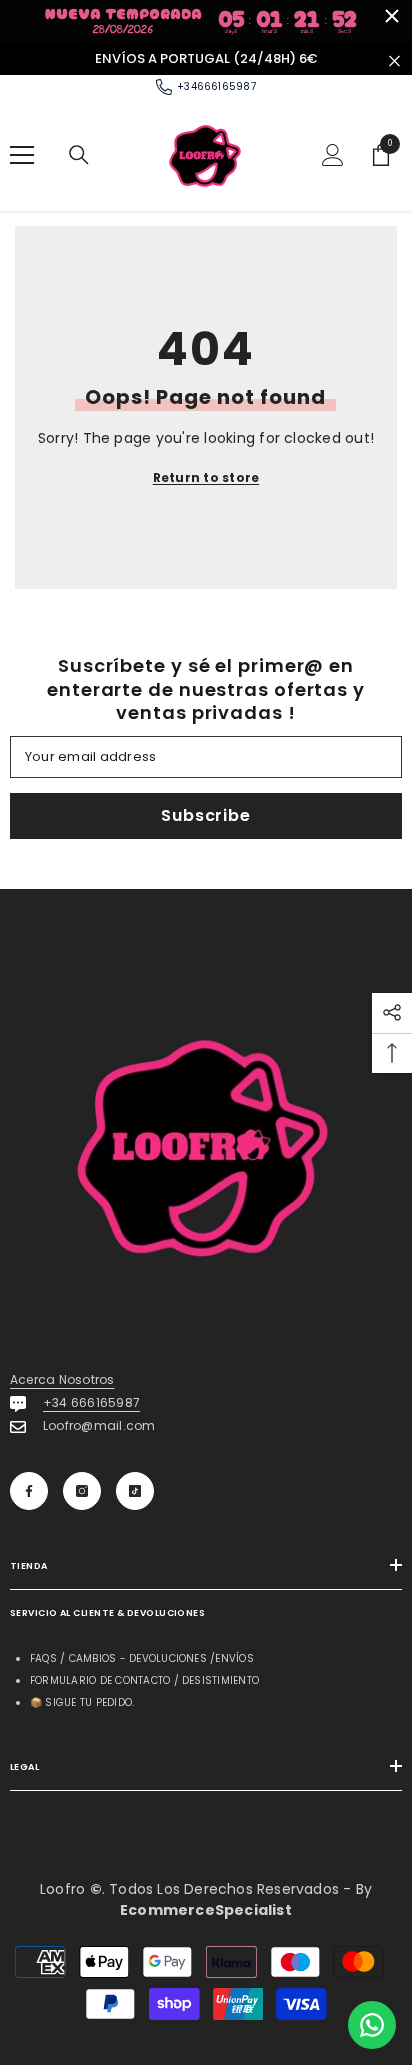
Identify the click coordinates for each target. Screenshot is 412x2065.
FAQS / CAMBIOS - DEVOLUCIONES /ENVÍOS (142, 1658)
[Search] (79, 155)
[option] (206, 59)
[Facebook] (29, 1491)
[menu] (22, 155)
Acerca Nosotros (62, 1379)
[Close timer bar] (392, 16)
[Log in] (333, 155)
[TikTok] (135, 1491)
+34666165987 (216, 86)
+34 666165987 (91, 1402)
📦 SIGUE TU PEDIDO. (82, 1702)
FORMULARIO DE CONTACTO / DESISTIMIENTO (144, 1680)
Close (394, 60)
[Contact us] (372, 2025)
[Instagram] (82, 1491)
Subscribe (205, 815)
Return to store (206, 477)
